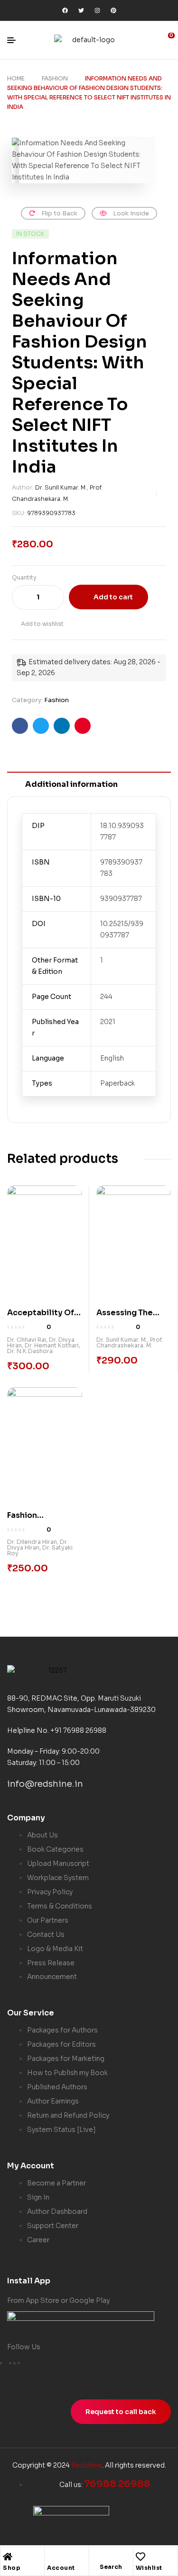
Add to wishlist (42, 624)
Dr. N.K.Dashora (30, 1351)
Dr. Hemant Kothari (52, 1345)
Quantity (24, 577)
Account (61, 2568)
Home (16, 78)
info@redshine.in (45, 1784)
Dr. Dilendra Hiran (32, 1542)
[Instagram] (97, 10)
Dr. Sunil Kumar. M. (61, 487)
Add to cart (113, 597)
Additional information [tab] (71, 784)
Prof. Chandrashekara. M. (130, 1342)
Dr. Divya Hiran (37, 1545)
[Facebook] (65, 10)
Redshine (87, 2465)
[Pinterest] (113, 10)
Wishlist (149, 2568)
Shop (12, 2568)
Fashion (55, 78)
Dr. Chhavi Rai (27, 1340)
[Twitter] (81, 10)
